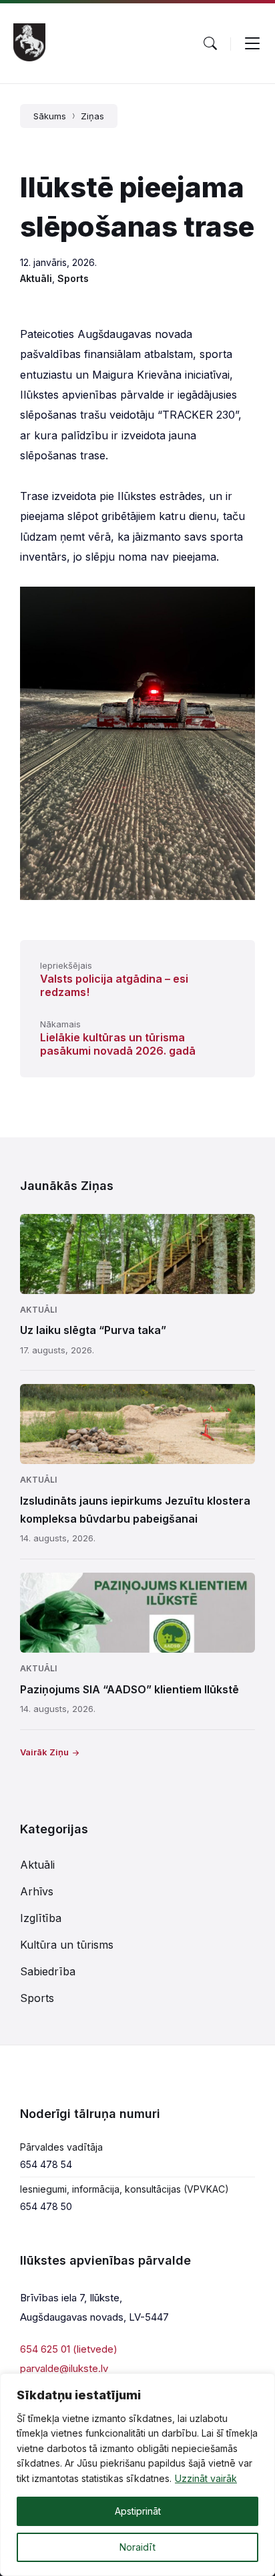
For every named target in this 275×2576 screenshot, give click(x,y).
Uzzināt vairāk (206, 2478)
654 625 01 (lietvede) (69, 2349)
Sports (73, 278)
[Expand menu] (252, 43)
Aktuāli (36, 278)
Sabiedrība (48, 1971)
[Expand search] (210, 43)
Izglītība (41, 1918)
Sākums (50, 116)
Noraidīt (137, 2547)
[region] (137, 2475)
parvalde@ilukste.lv (64, 2368)
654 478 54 (46, 2164)
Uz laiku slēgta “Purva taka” (93, 1330)
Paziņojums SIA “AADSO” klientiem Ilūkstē (129, 1689)
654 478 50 (46, 2206)
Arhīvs (37, 1891)
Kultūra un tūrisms (67, 1945)
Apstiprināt (138, 2511)
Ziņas (92, 116)
